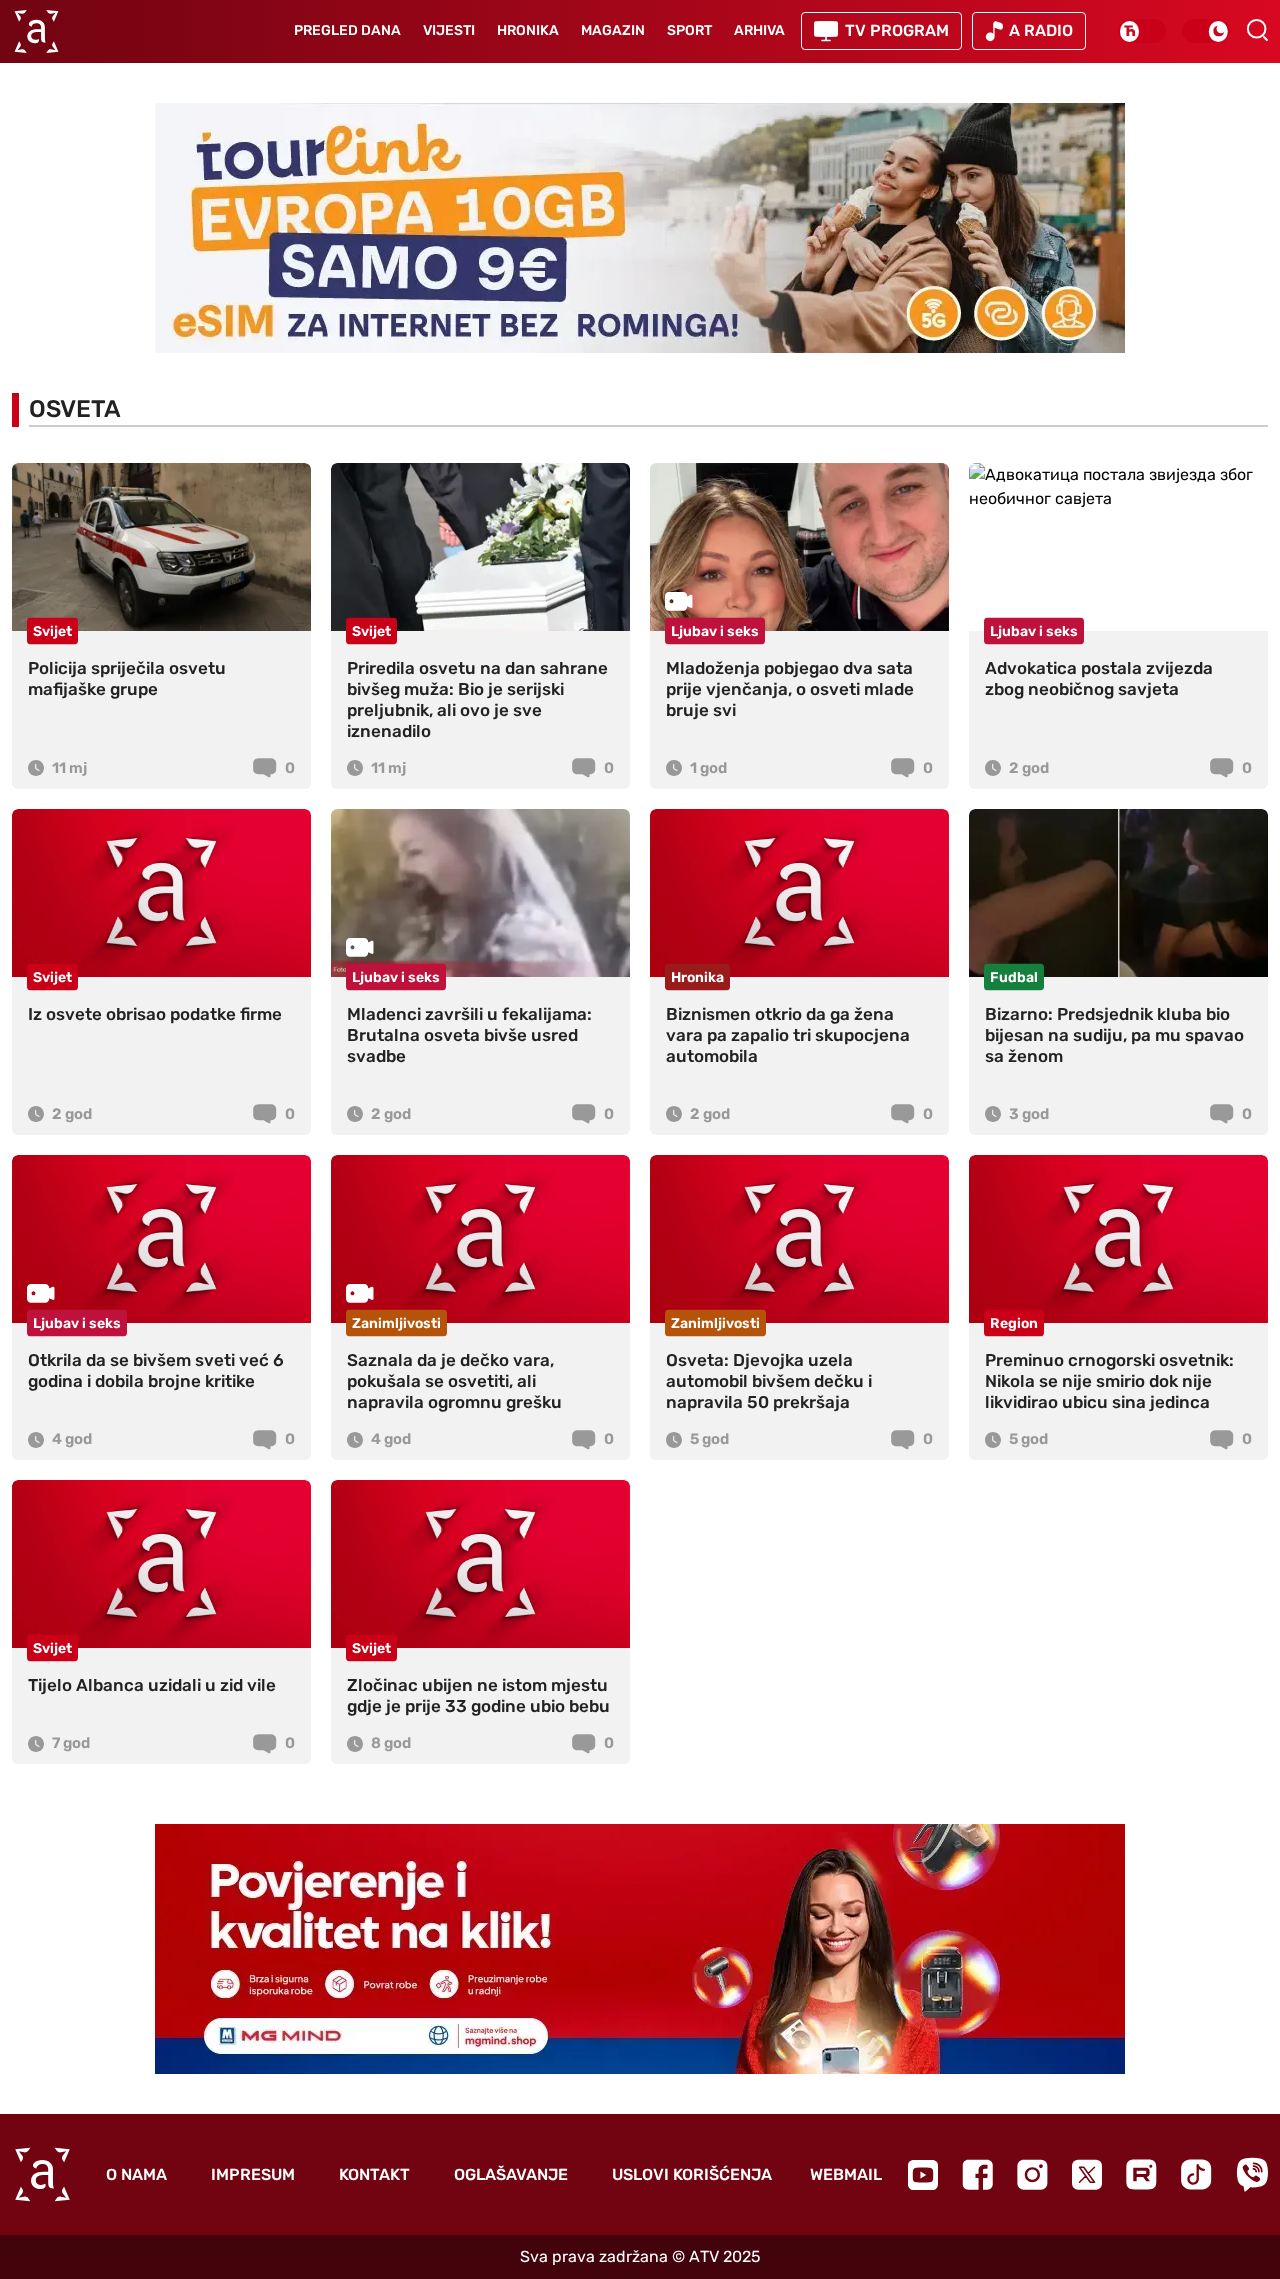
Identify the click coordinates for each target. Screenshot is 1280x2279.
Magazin (613, 30)
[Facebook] (977, 2174)
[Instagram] (1032, 2174)
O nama (136, 2174)
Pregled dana (347, 30)
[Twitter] (1087, 2174)
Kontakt (374, 2174)
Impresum (253, 2174)
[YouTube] (923, 2175)
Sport (689, 30)
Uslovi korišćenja (692, 2174)
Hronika (528, 30)
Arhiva (759, 30)
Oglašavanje (511, 2174)
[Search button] (1257, 30)
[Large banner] (640, 228)
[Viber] (1252, 2174)
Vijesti (449, 30)
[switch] (1142, 31)
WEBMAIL (846, 2174)
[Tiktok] (1196, 2174)
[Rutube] (1141, 2174)
